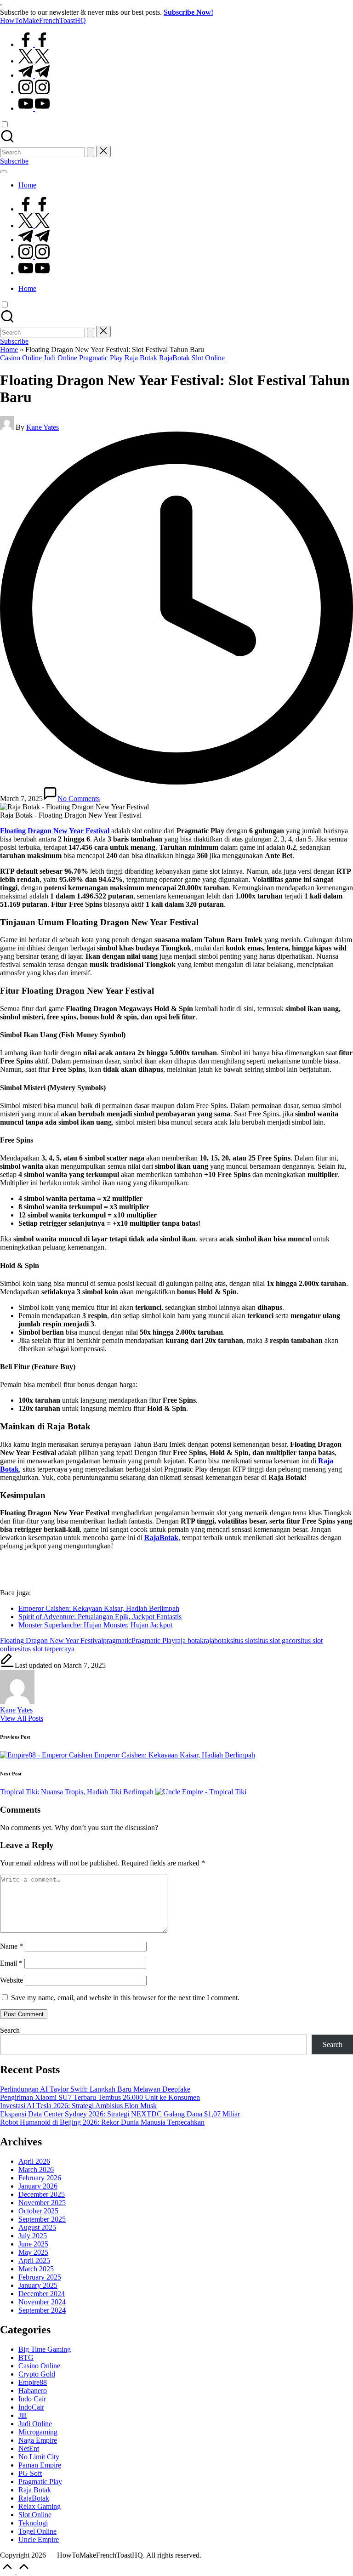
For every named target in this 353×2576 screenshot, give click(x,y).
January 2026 (38, 2186)
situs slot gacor (276, 1641)
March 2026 (36, 2169)
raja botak (189, 1641)
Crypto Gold (37, 2374)
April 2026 (34, 2161)
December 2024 (42, 2294)
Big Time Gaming (45, 2349)
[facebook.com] (34, 44)
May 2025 (33, 2252)
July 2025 (33, 2236)
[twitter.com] (34, 61)
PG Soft (30, 2473)
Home (9, 350)
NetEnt (29, 2448)
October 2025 (38, 2211)
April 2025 (34, 2260)
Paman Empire (40, 2465)
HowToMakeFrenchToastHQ (43, 20)
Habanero (33, 2391)
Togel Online (37, 2531)
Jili (23, 2415)
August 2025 (37, 2227)
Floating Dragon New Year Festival (51, 1641)
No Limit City (39, 2457)
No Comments (79, 799)
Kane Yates (16, 1710)
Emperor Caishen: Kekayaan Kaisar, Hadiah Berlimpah (99, 1608)
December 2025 (42, 2194)
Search (10, 2030)
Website (11, 1980)
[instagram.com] (34, 92)
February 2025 (40, 2277)
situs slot (243, 1641)
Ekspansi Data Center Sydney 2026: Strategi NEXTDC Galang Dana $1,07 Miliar (120, 2114)
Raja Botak (141, 358)
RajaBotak (174, 358)
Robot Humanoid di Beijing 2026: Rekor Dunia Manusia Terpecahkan (102, 2122)
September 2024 (42, 2310)
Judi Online (60, 358)
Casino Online (21, 358)
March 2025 (36, 2269)
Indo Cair (32, 2399)
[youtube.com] (34, 108)
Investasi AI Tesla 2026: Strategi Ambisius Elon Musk (78, 2106)
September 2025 (42, 2219)
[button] (91, 152)
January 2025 (38, 2285)
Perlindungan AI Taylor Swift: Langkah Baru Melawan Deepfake (95, 2089)
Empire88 (33, 2382)
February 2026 (40, 2178)
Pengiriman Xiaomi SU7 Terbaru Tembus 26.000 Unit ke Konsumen (100, 2097)
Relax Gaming (40, 2506)
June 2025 (33, 2244)
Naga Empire (38, 2440)
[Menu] (4, 172)
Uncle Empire (39, 2539)
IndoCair (31, 2407)
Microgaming (38, 2432)
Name (11, 1946)
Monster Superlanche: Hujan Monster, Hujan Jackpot (95, 1625)
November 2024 (42, 2302)
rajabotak (217, 1641)
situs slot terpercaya (46, 1649)
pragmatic (117, 1641)
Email (11, 1963)
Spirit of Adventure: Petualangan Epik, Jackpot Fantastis (100, 1617)
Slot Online (208, 358)
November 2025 (42, 2203)
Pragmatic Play (101, 358)
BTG (26, 2357)
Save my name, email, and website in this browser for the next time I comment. (125, 1998)
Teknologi (33, 2523)
